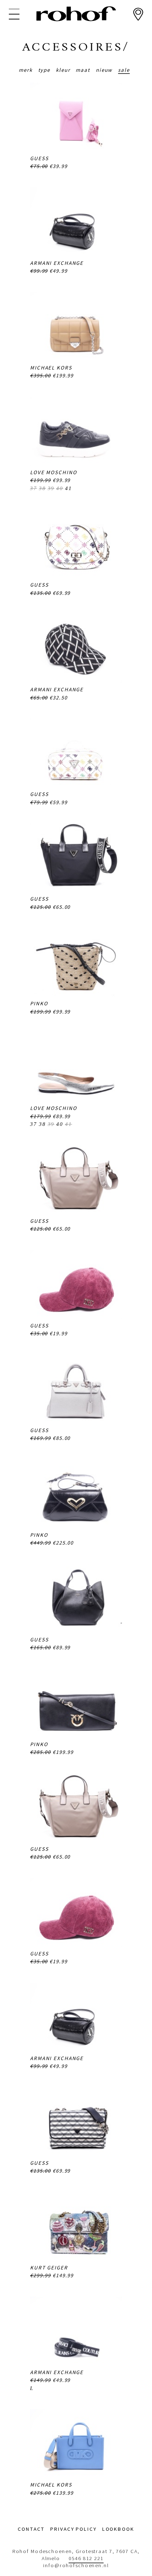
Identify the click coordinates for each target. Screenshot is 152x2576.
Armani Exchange (57, 263)
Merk (26, 70)
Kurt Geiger (49, 2267)
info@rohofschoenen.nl (76, 2565)
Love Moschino (53, 472)
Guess (39, 158)
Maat (83, 70)
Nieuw (104, 70)
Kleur (63, 70)
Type (44, 70)
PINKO (39, 1003)
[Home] (76, 14)
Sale (124, 70)
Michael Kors (51, 368)
